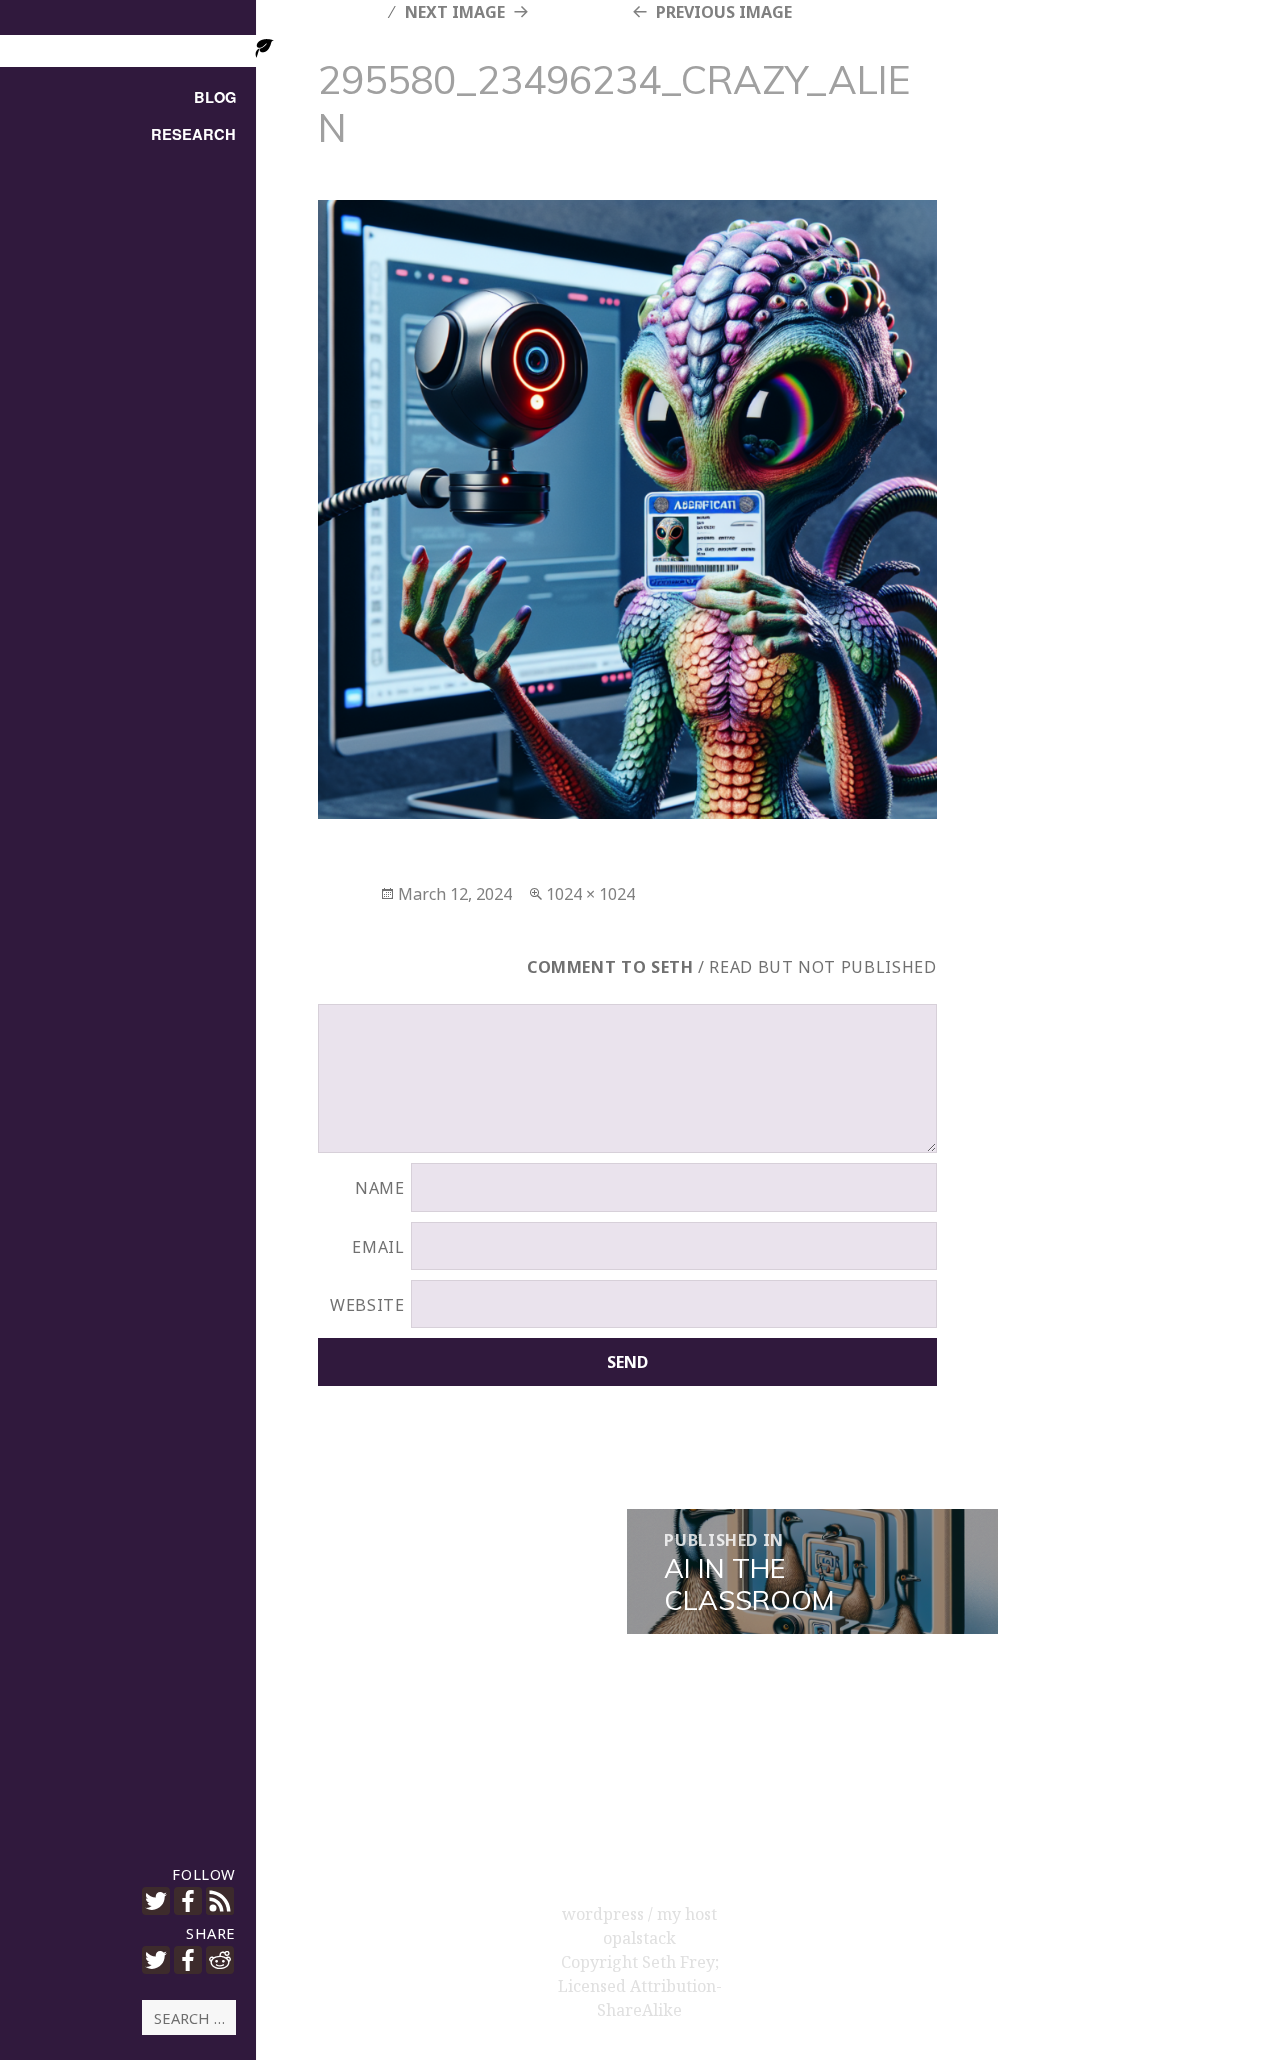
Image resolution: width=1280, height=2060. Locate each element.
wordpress (605, 1914)
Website (367, 1305)
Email (378, 1247)
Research (193, 134)
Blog (215, 97)
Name (380, 1188)
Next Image (455, 12)
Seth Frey (678, 1962)
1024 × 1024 (590, 894)
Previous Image (724, 12)
